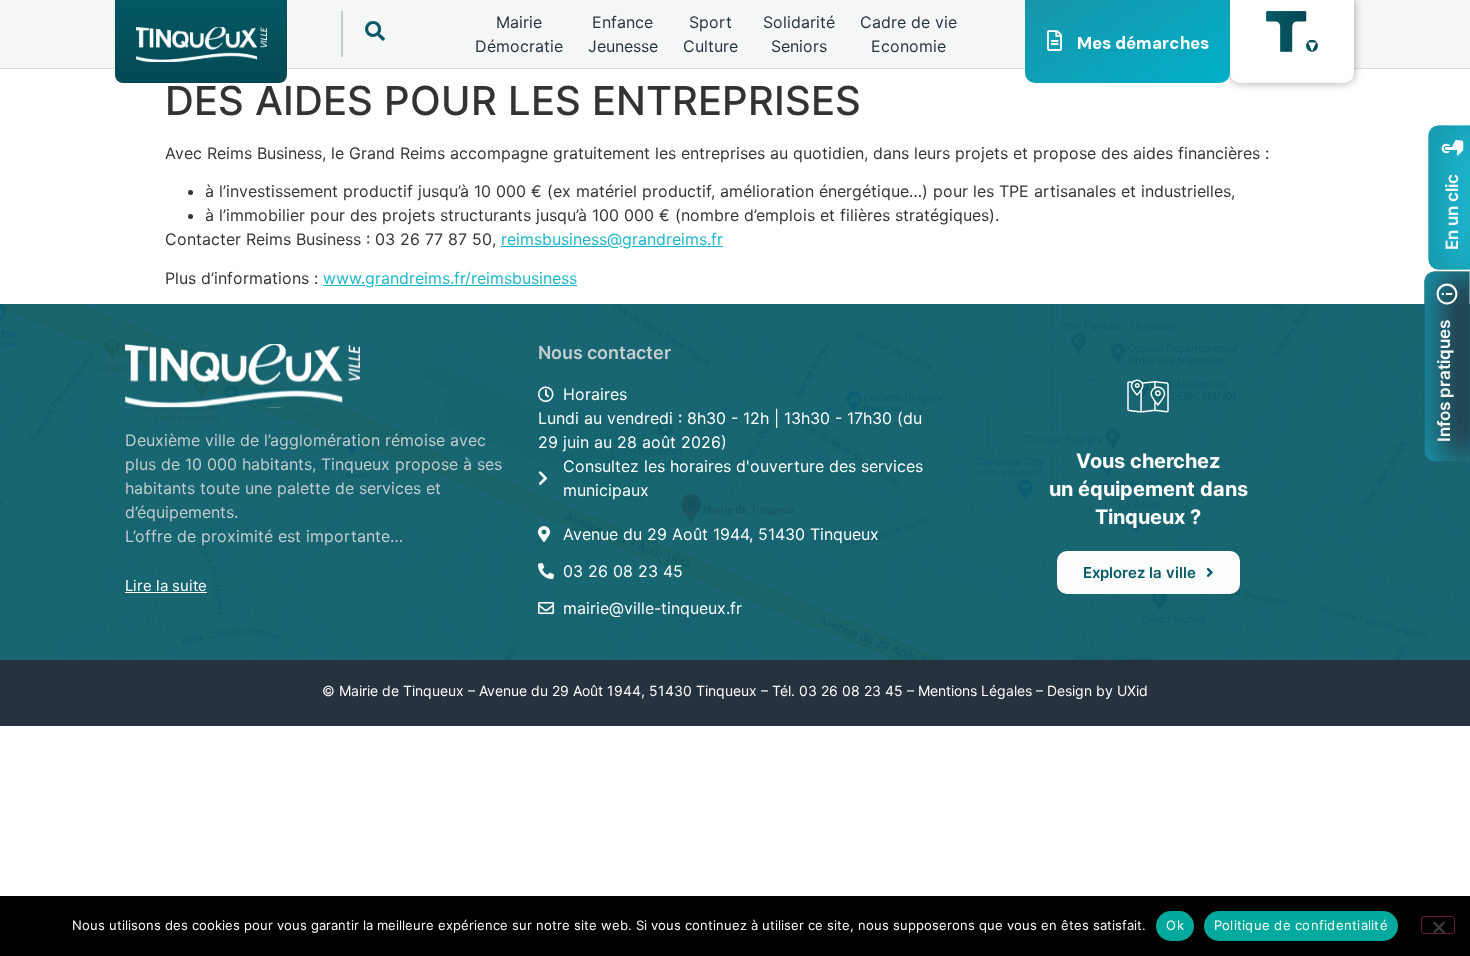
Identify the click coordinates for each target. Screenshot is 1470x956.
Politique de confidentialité (1301, 925)
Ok (1175, 925)
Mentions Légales (975, 690)
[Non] (1438, 925)
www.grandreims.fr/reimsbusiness (450, 278)
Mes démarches (1143, 43)
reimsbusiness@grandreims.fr (612, 239)
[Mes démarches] (1055, 41)
